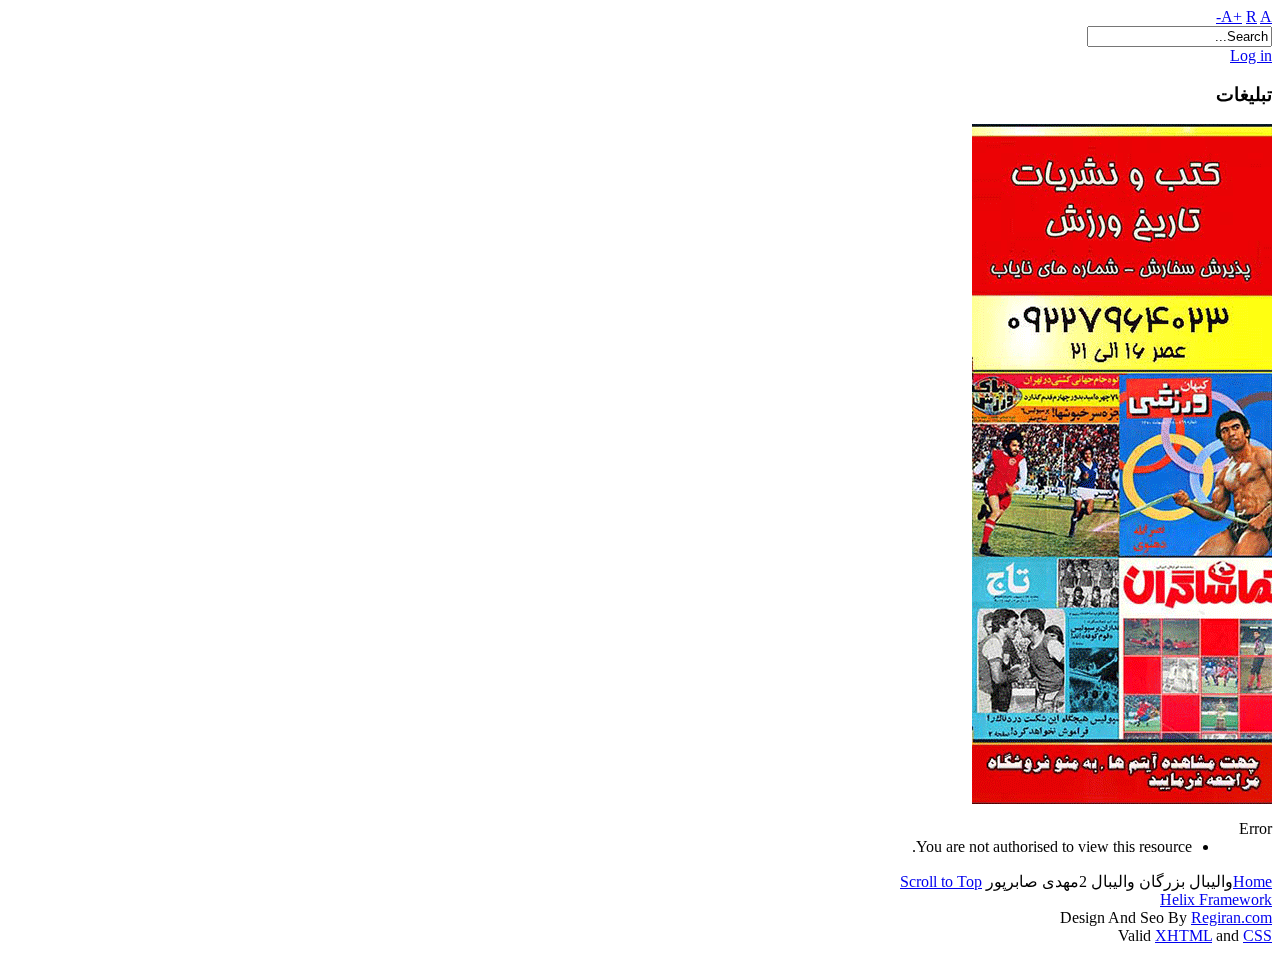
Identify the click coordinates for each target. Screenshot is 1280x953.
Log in (1251, 55)
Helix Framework (1216, 899)
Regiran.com (1231, 917)
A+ (1231, 16)
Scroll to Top (941, 881)
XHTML (1183, 935)
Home (1252, 881)
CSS (1257, 935)
